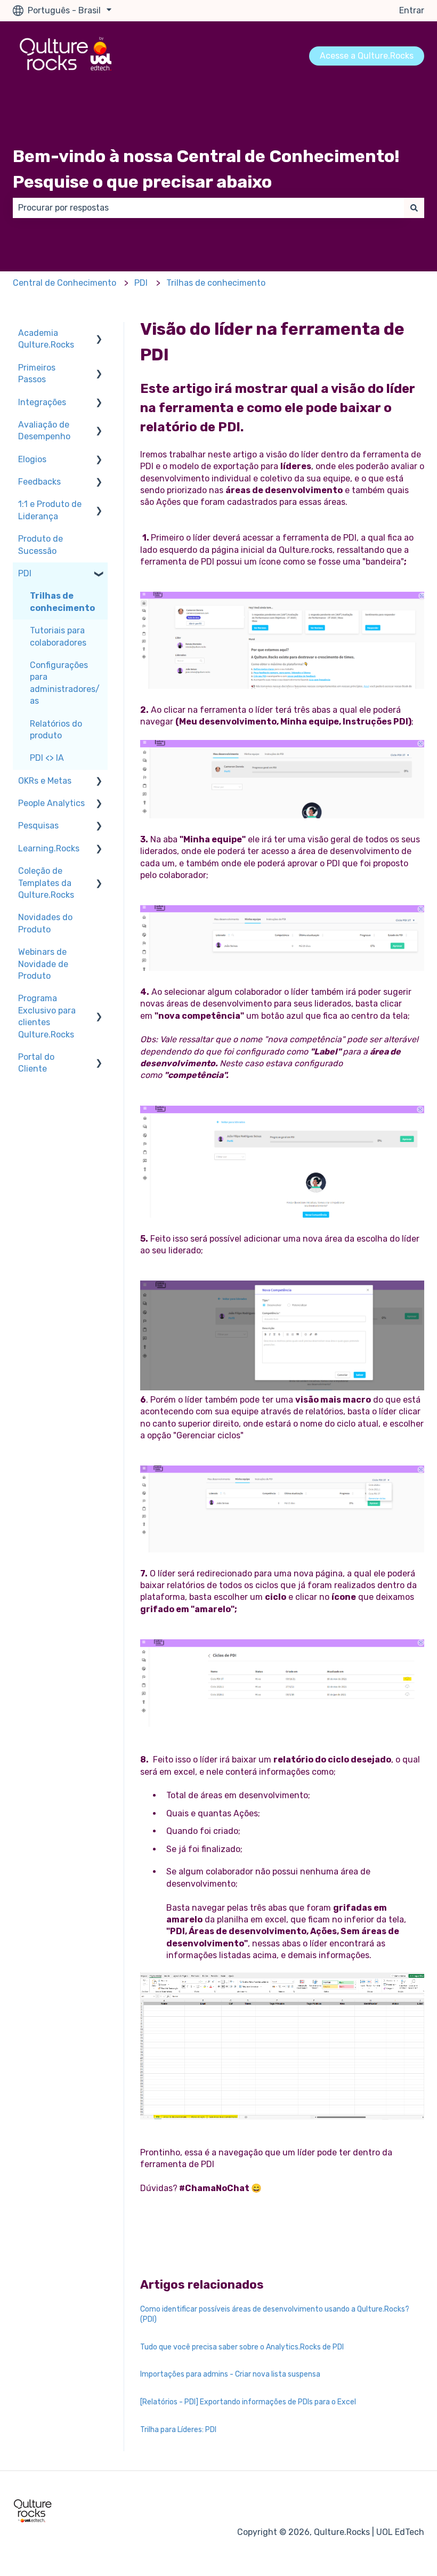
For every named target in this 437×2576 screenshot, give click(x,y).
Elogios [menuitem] (32, 459)
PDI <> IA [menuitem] (47, 758)
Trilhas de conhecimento (216, 283)
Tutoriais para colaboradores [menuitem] (58, 636)
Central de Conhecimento (64, 283)
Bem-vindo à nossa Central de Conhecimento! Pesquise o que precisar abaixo (206, 169)
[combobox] (208, 208)
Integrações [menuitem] (42, 402)
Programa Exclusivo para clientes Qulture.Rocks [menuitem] (47, 1016)
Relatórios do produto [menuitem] (56, 730)
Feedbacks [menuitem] (39, 482)
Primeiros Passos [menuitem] (37, 373)
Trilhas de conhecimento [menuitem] (62, 602)
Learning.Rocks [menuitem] (49, 848)
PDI (141, 283)
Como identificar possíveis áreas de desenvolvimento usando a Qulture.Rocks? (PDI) (275, 2315)
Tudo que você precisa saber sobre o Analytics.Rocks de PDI (242, 2347)
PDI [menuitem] (25, 573)
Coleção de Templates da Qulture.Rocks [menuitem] (46, 883)
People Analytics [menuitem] (51, 803)
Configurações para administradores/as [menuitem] (65, 683)
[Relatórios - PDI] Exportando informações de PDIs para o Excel (248, 2402)
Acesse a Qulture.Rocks (367, 56)
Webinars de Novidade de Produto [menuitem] (43, 964)
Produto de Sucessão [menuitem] (41, 545)
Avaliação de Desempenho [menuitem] (44, 430)
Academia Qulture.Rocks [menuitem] (46, 339)
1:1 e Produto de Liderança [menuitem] (50, 510)
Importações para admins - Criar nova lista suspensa (230, 2374)
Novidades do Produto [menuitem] (45, 923)
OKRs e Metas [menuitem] (45, 781)
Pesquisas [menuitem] (38, 826)
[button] (99, 334)
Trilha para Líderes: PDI (178, 2430)
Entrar (412, 10)
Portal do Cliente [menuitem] (36, 1063)
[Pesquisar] (414, 208)
